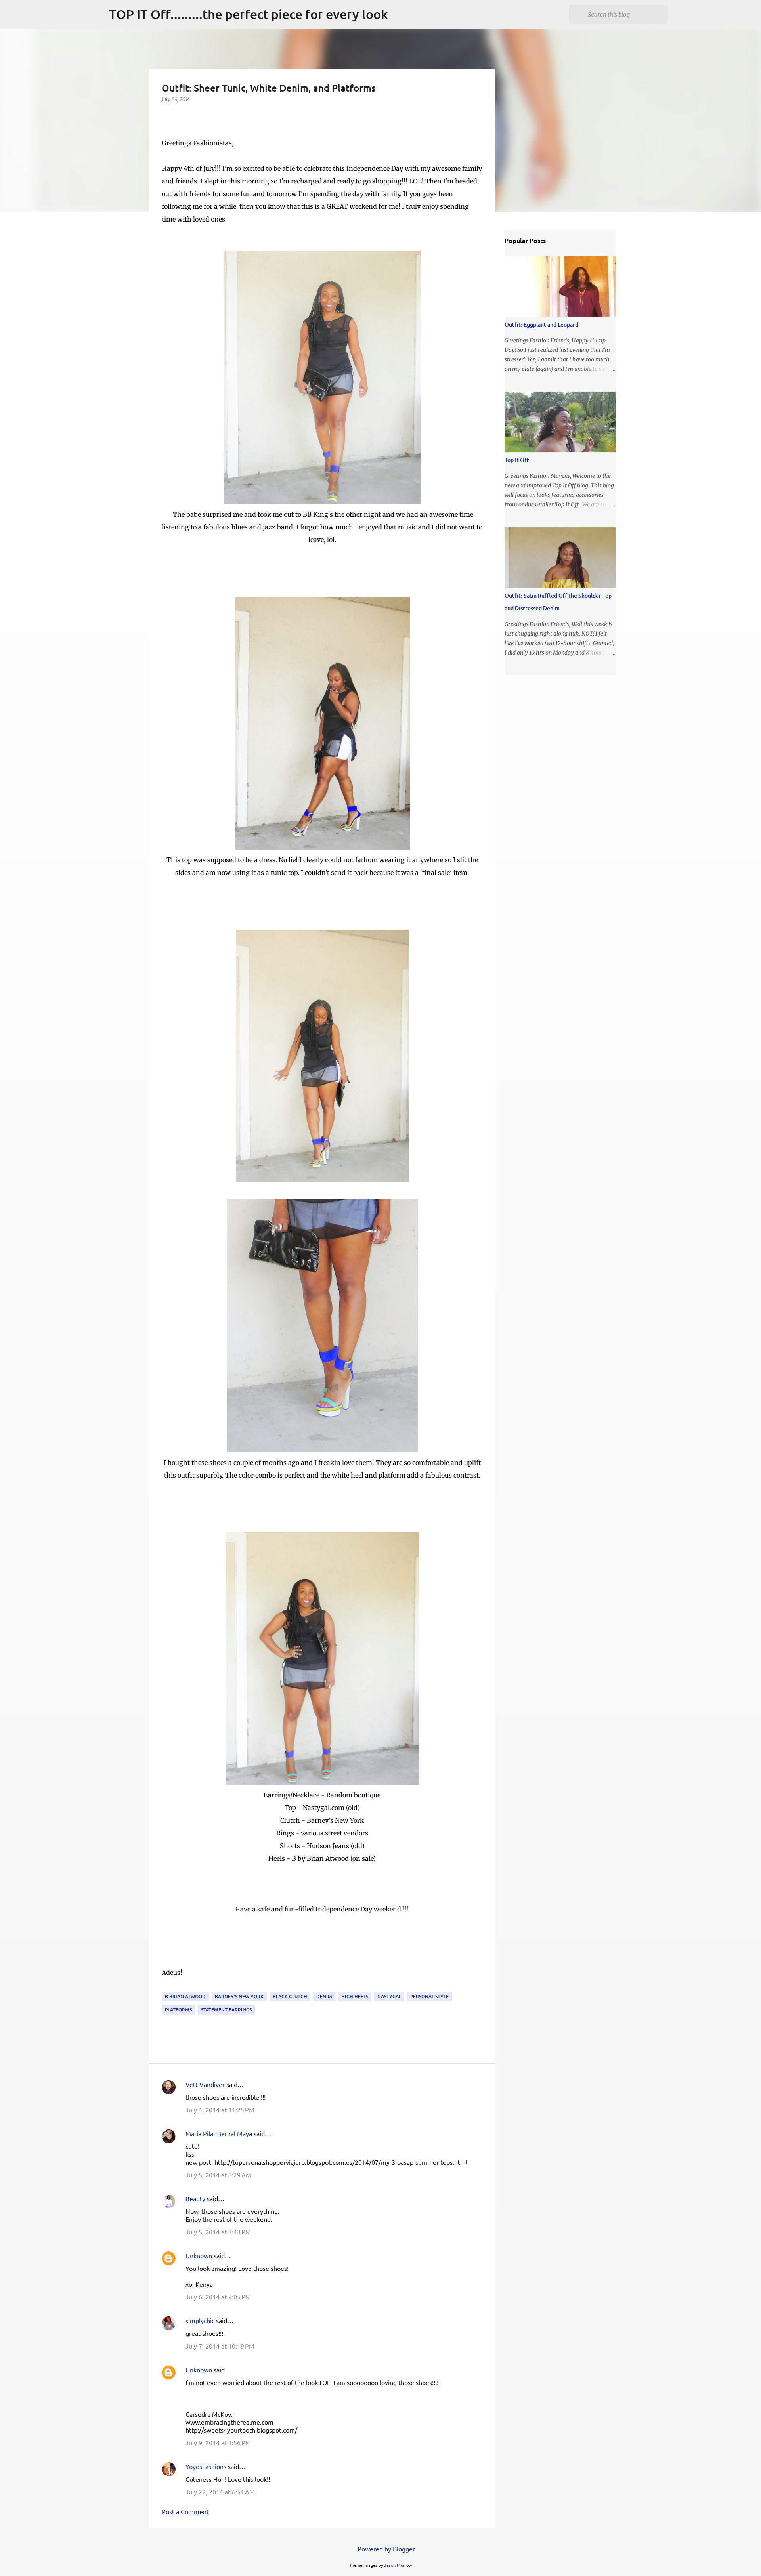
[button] (166, 116)
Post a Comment (185, 2511)
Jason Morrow (398, 2565)
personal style (429, 1996)
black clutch (290, 1996)
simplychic (200, 2320)
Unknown (199, 2255)
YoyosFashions (206, 2466)
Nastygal (389, 1996)
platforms (178, 2010)
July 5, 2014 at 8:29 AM (218, 2175)
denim (324, 1996)
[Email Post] (166, 1987)
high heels (355, 1996)
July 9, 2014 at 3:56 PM (218, 2442)
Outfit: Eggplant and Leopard (541, 324)
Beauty (196, 2198)
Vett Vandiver (205, 2084)
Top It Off (517, 460)
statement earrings (226, 2010)
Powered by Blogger (385, 2549)
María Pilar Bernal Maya (219, 2133)
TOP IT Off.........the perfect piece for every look (249, 14)
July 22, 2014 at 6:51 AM (220, 2492)
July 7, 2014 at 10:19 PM (220, 2346)
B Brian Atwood (185, 1996)
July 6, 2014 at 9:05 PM (218, 2297)
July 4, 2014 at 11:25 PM (220, 2110)
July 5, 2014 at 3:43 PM (218, 2232)
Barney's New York (239, 1996)
